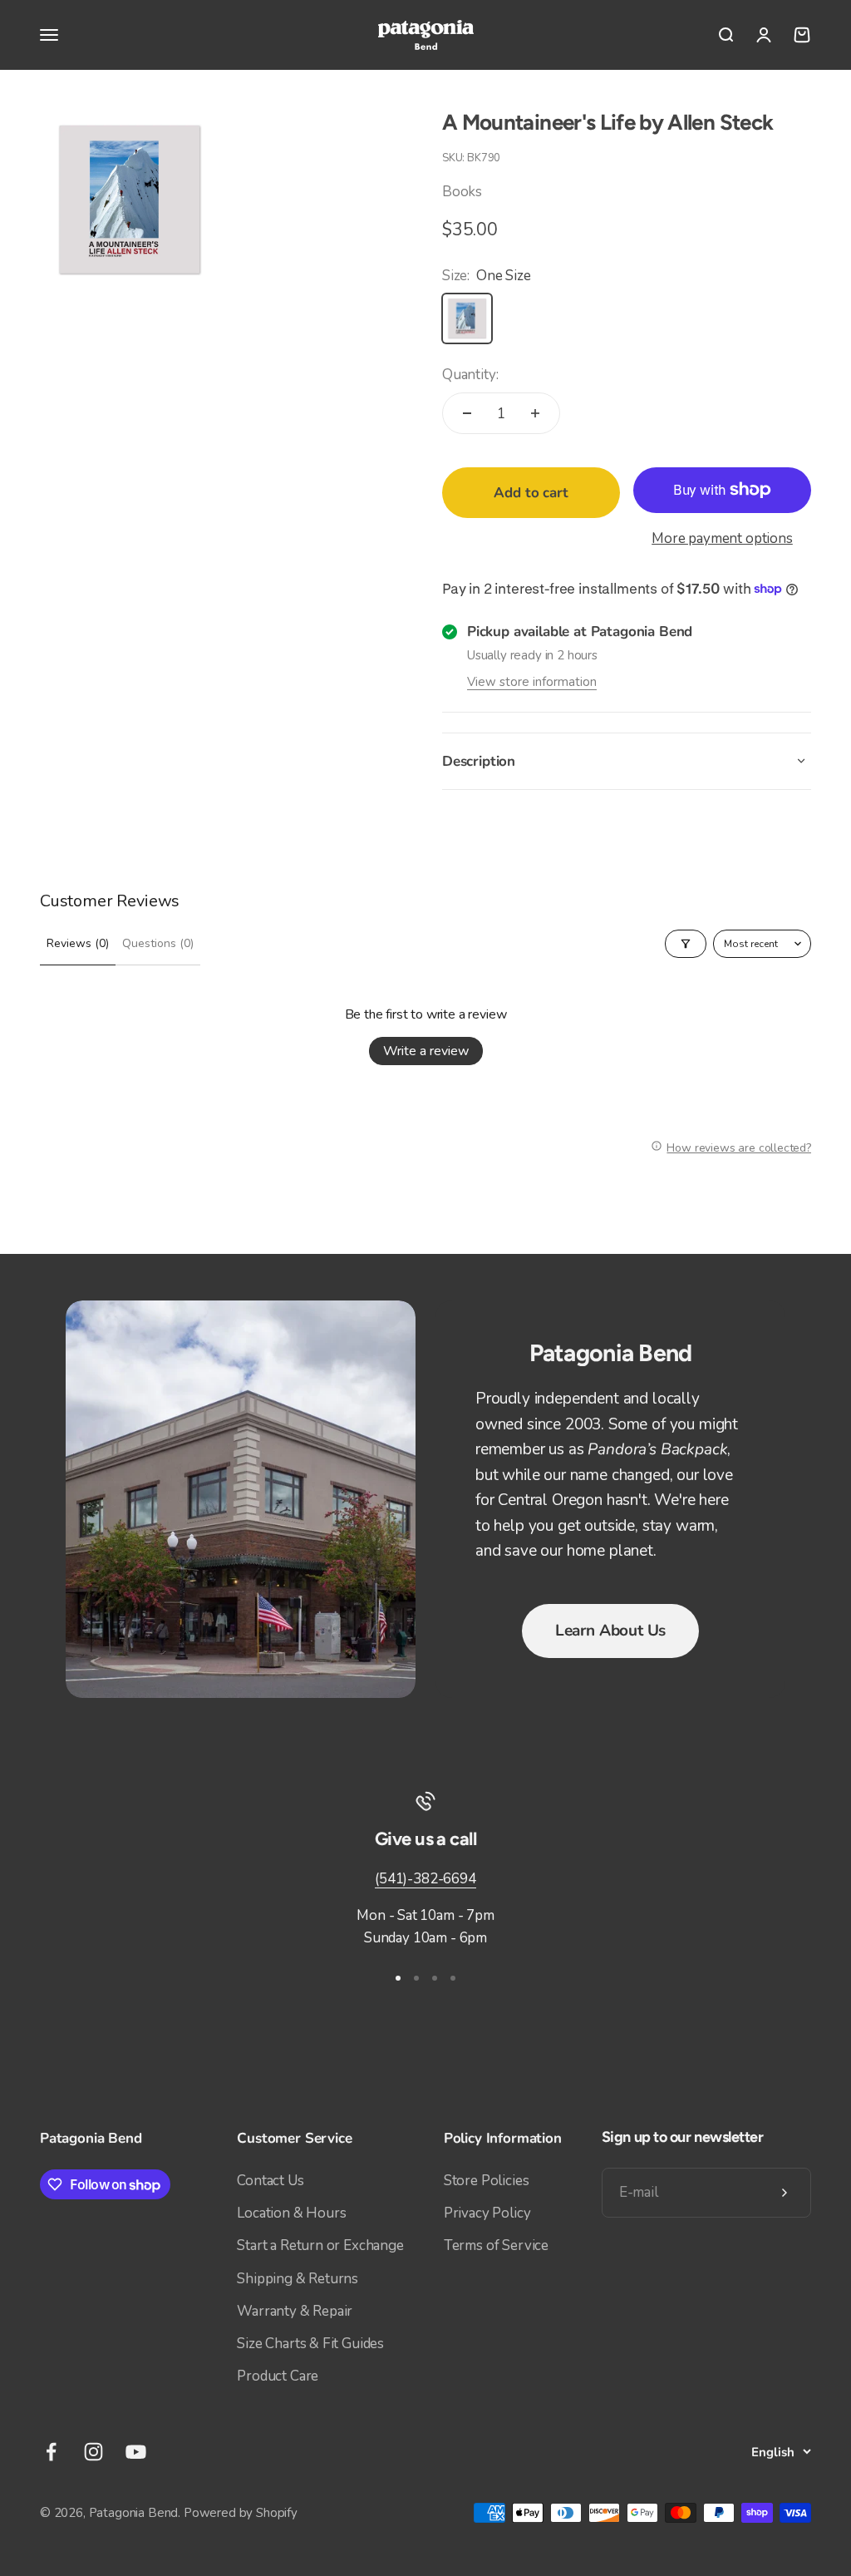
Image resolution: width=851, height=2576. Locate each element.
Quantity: (470, 375)
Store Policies (487, 2181)
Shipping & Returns (298, 2279)
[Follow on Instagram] (93, 2452)
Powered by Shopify (241, 2513)
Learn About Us (610, 1631)
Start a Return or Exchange (320, 2245)
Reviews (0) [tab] (78, 943)
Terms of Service (496, 2245)
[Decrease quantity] (467, 413)
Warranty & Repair (295, 2311)
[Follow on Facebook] (51, 2452)
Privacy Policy (487, 2213)
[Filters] (686, 944)
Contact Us (270, 2181)
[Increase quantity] (535, 413)
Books (462, 192)
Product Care (278, 2376)
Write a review (426, 1051)
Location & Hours (291, 2213)
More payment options (722, 538)
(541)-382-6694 (425, 1879)
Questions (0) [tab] (158, 943)
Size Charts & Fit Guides (310, 2344)
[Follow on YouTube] (136, 2452)
